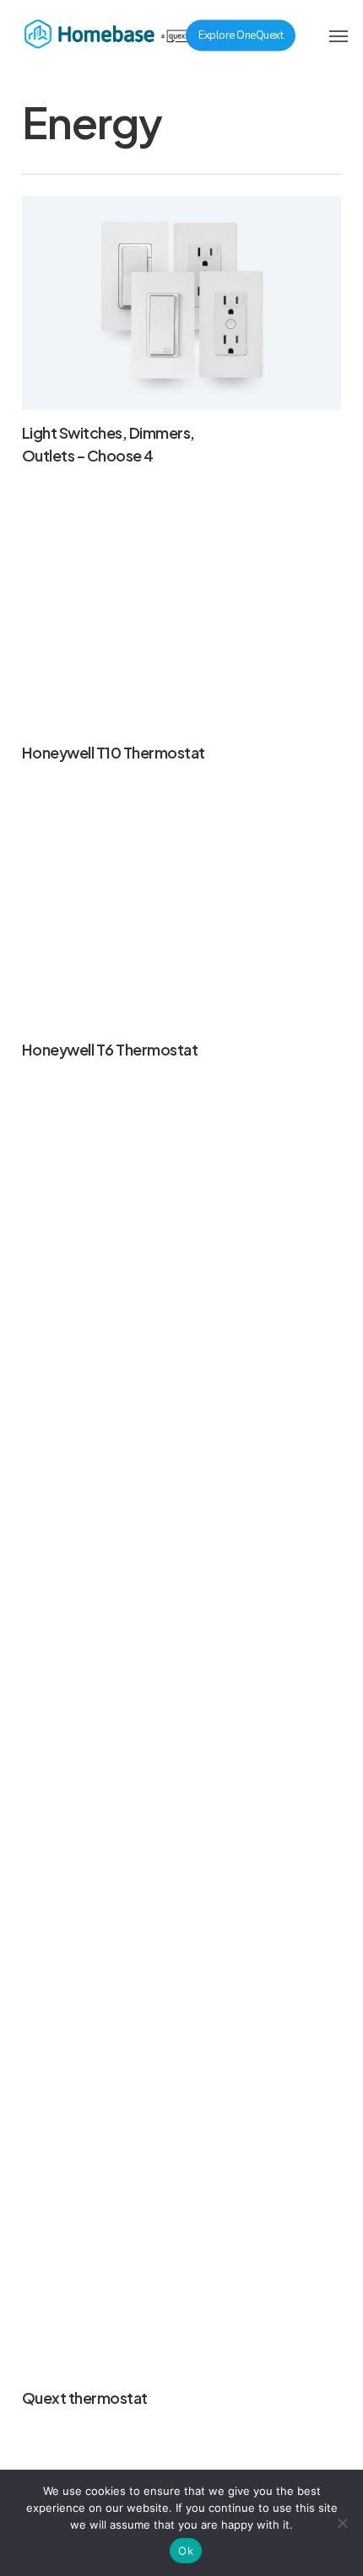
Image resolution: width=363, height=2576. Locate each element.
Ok (186, 2551)
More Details (186, 610)
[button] (339, 35)
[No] (342, 2523)
